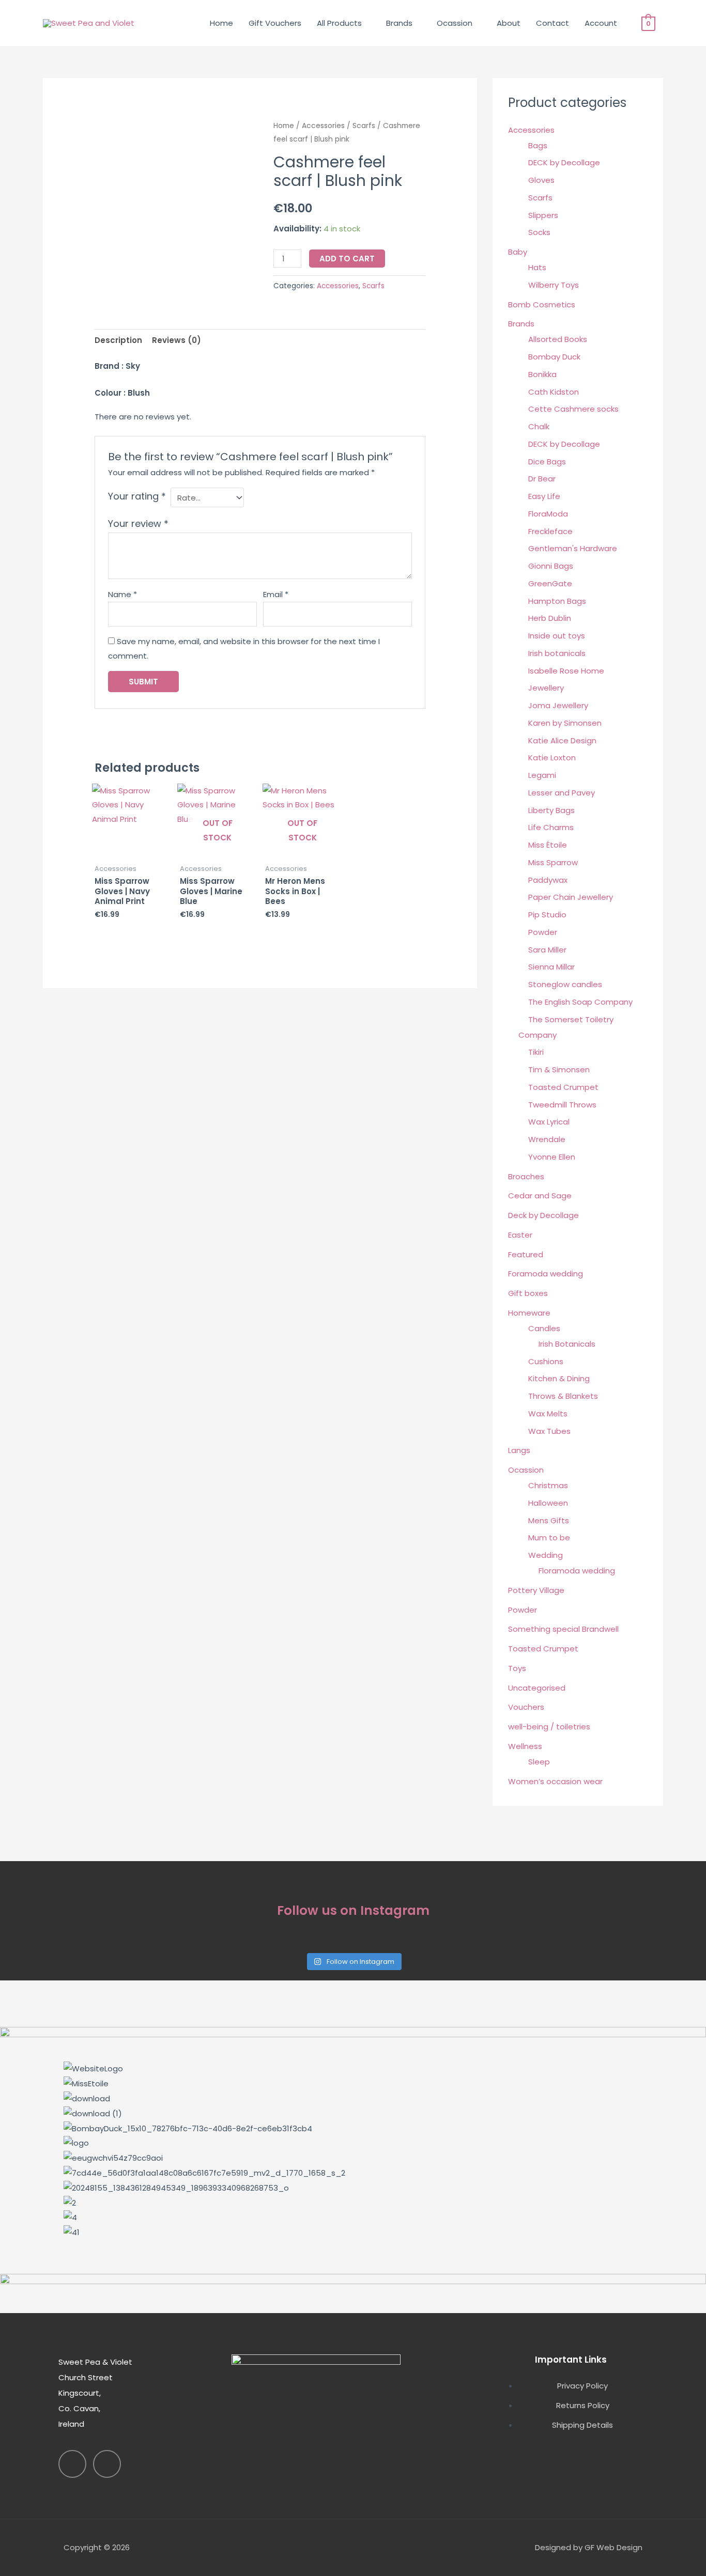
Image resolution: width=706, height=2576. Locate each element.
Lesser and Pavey (562, 793)
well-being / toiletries (549, 1727)
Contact (552, 23)
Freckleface (550, 531)
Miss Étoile (548, 845)
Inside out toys (557, 636)
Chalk (539, 426)
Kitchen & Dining (559, 1378)
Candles (544, 1328)
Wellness (525, 1746)
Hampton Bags (557, 601)
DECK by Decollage (564, 162)
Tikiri (536, 1052)
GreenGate (550, 583)
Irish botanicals (557, 653)
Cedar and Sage (540, 1196)
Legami (542, 775)
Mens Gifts (549, 1520)
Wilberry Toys (554, 285)
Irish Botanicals (567, 1344)
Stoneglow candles (565, 984)
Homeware (529, 1313)
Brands (399, 23)
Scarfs (364, 126)
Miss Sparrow (553, 862)
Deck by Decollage (543, 1215)
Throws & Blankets (563, 1396)
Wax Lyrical (549, 1122)
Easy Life (544, 496)
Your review (138, 524)
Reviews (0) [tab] (177, 340)
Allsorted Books (558, 339)
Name (122, 594)
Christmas (548, 1485)
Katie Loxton (552, 758)
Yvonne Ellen (552, 1157)
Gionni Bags (551, 566)
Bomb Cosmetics (542, 305)
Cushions (546, 1361)
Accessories (323, 126)
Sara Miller (547, 950)
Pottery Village (536, 1590)
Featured (526, 1254)
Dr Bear (542, 479)
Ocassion (455, 23)
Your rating (137, 496)
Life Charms (551, 827)
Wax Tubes (549, 1431)
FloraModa (548, 514)
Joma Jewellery (558, 705)
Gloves (541, 180)
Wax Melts (548, 1414)
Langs (519, 1450)
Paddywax (548, 880)
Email (276, 594)
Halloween (548, 1503)
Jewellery (546, 688)
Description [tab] (118, 340)
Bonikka (542, 374)
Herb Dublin (550, 618)
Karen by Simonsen (565, 723)
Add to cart (347, 259)
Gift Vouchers (275, 23)
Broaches (526, 1176)
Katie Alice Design (562, 740)
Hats (537, 267)
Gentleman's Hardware (573, 548)
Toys (517, 1668)
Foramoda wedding (546, 1274)
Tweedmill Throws (562, 1105)
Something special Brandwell (563, 1629)
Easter (520, 1235)
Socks (539, 232)
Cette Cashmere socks (573, 409)
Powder (543, 932)
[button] (353, 2247)
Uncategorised (537, 1688)
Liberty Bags (551, 810)
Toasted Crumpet (563, 1087)
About (509, 23)
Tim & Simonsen (559, 1070)
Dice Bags (547, 462)
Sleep (539, 1762)
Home (221, 23)
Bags (538, 145)
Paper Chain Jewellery (571, 897)
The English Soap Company (580, 1002)
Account (601, 23)
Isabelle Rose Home (566, 671)
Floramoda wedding (577, 1571)
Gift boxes (528, 1293)
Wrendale (547, 1139)
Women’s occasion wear (555, 1781)
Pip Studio (547, 915)
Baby (518, 252)
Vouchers (526, 1707)
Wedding (546, 1555)
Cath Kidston (554, 392)
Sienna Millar (551, 967)
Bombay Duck (554, 357)
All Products (339, 23)
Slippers (543, 215)
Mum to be (549, 1537)
